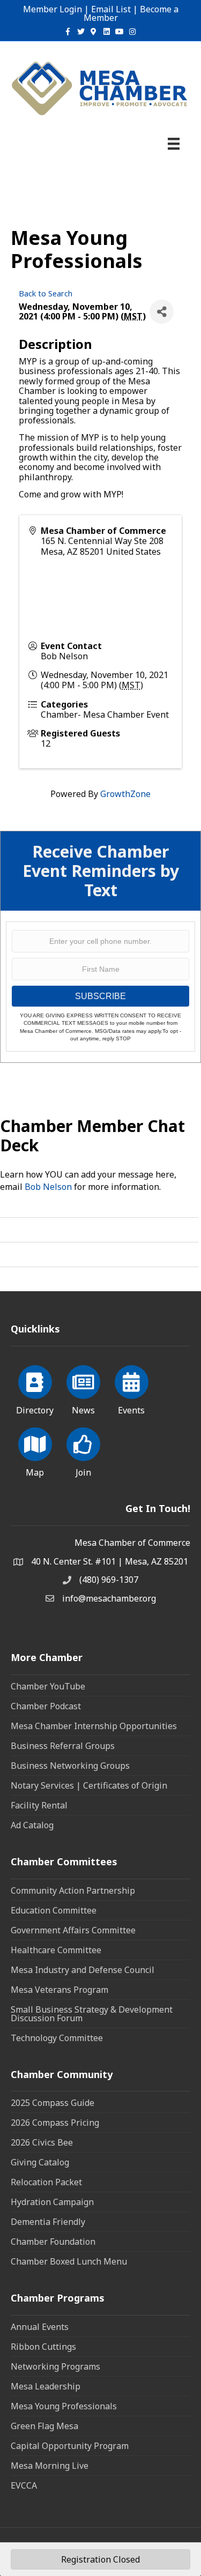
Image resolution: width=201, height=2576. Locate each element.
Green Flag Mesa (44, 2426)
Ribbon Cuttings (43, 2347)
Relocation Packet (46, 2182)
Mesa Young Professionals (64, 2406)
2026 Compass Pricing (55, 2123)
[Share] (162, 312)
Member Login (53, 9)
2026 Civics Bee (42, 2142)
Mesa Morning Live (50, 2466)
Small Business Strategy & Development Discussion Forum (92, 2014)
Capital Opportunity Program (70, 2446)
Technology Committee (57, 2038)
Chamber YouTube (48, 1686)
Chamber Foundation (53, 2242)
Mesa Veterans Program (59, 1990)
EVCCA (24, 2485)
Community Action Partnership (73, 1890)
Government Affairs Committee (73, 1930)
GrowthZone (125, 794)
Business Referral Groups (63, 1746)
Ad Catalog (32, 1825)
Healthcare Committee (56, 1950)
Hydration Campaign (52, 2202)
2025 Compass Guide (53, 2103)
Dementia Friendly (48, 2222)
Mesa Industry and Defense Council (83, 1970)
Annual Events (40, 2327)
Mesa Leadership (46, 2386)
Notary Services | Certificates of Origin (89, 1785)
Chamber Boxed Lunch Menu (69, 2261)
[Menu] (174, 144)
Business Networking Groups (70, 1766)
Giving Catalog (40, 2162)
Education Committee (54, 1910)
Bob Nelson (48, 1187)
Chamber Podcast (46, 1706)
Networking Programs (55, 2366)
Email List (111, 9)
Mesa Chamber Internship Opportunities (94, 1726)
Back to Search (46, 293)
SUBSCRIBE (100, 996)
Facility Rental (39, 1805)
